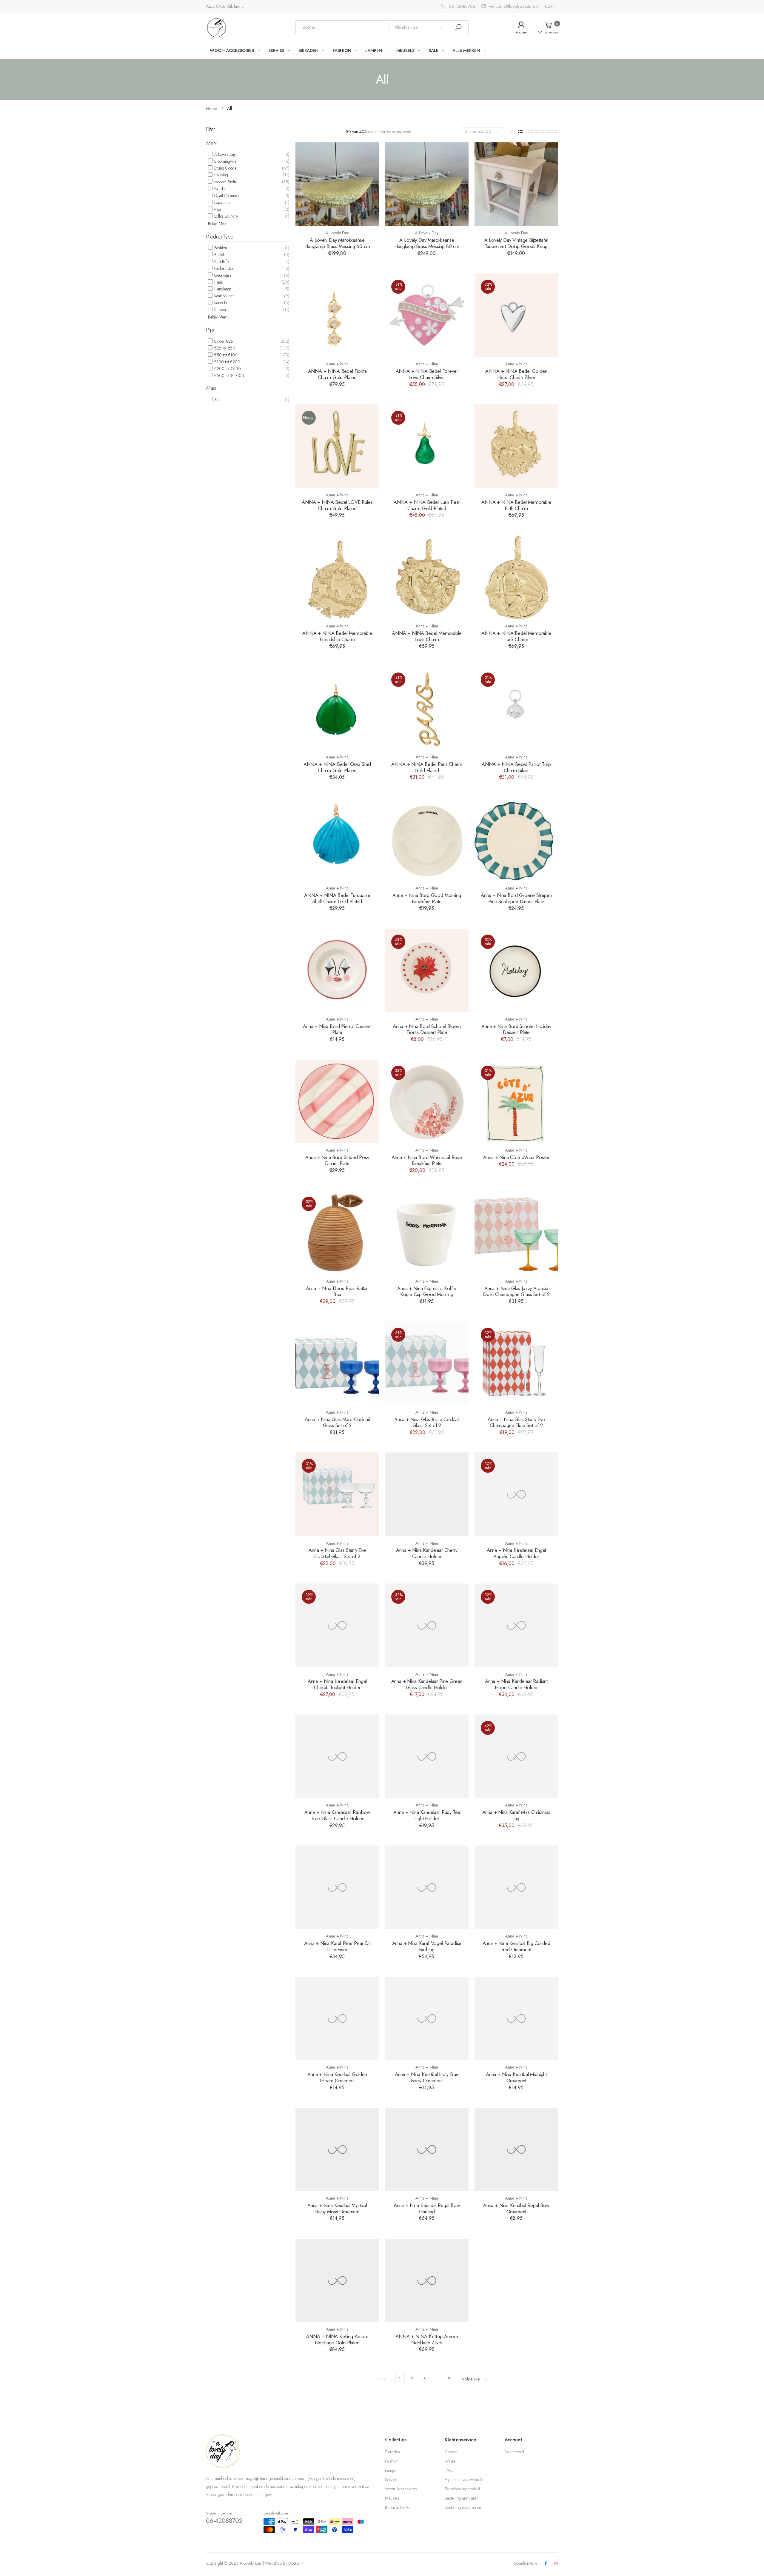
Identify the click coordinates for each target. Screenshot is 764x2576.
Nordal (219, 189)
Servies (391, 2480)
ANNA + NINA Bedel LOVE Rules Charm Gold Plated (337, 505)
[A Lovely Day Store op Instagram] (556, 2564)
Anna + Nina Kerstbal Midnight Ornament (516, 2077)
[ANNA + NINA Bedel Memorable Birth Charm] (516, 446)
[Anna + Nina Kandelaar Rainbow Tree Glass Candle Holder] (337, 1756)
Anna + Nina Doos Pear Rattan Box (337, 1291)
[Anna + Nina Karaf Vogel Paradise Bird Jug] (427, 1887)
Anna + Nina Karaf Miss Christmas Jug (516, 1815)
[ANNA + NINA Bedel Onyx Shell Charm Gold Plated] (337, 708)
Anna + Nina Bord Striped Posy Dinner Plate (337, 1160)
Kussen (220, 310)
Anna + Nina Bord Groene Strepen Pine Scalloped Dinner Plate (516, 898)
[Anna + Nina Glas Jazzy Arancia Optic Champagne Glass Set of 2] (516, 1232)
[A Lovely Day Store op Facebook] (546, 2564)
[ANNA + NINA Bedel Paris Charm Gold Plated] (427, 708)
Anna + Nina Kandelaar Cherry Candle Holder (427, 1553)
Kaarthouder (224, 296)
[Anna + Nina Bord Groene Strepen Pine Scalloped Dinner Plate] (516, 839)
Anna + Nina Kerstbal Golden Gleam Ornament (337, 2077)
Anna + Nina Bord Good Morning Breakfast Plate (427, 898)
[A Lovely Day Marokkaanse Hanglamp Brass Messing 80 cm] (427, 184)
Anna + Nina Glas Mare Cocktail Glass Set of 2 (337, 1422)
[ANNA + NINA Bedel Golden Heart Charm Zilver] (516, 315)
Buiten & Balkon (398, 2507)
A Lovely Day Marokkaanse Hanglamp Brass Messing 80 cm (427, 243)
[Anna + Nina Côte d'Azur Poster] (516, 1101)
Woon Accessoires (401, 2489)
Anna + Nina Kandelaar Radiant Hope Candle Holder (516, 1684)
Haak (218, 282)
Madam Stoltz (225, 182)
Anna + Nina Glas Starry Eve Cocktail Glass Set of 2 (337, 1553)
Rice (217, 209)
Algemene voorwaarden (465, 2480)
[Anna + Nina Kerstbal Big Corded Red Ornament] (516, 1887)
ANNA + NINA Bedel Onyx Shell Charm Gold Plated (337, 767)
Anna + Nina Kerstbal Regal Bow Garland (427, 2208)
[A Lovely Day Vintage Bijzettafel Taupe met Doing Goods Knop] (516, 184)
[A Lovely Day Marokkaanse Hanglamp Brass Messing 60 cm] (337, 184)
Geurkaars (222, 275)
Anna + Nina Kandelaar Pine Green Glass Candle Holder (427, 1684)
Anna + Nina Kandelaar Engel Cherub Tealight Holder (337, 1684)
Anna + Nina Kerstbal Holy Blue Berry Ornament (427, 2077)
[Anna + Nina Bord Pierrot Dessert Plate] (337, 970)
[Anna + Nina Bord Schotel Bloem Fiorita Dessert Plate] (427, 970)
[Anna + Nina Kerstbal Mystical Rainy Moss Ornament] (337, 2149)
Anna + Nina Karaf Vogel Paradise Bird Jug (427, 1946)
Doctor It (295, 2563)
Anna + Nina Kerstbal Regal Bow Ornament (516, 2208)
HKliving (221, 175)
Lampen (392, 2470)
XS (216, 399)
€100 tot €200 (227, 362)
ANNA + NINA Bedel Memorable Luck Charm (516, 636)
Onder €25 (223, 341)
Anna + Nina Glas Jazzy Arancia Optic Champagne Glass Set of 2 (516, 1291)
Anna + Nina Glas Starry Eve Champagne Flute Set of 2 (516, 1422)
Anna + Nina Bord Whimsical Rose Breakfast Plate (427, 1160)
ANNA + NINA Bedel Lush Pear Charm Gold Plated (427, 505)
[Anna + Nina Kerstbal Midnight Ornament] (516, 2018)
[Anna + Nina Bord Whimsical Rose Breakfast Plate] (427, 1101)
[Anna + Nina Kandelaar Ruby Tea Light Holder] (427, 1756)
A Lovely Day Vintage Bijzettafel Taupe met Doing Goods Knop (516, 243)
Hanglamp (222, 289)
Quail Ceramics (226, 196)
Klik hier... (235, 6)
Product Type (220, 237)
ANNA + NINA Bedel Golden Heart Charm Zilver (516, 374)
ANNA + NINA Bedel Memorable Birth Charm (516, 505)
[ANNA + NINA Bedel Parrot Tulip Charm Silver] (516, 708)
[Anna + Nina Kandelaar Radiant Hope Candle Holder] (516, 1625)
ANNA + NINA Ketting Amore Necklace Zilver (427, 2339)
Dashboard (514, 2452)
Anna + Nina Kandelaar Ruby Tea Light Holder (427, 1815)
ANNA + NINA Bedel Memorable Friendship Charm (337, 636)
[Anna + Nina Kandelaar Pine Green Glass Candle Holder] (427, 1625)
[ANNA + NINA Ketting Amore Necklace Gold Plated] (337, 2280)
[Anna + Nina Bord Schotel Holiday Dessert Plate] (516, 970)
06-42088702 (224, 2521)
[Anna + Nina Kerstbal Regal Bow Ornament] (516, 2149)
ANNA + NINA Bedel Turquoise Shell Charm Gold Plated (337, 898)
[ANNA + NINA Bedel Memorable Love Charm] (427, 577)
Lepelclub (221, 202)
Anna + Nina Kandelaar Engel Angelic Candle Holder (516, 1553)
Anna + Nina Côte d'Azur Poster (516, 1157)
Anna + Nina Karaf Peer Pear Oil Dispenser (337, 1946)
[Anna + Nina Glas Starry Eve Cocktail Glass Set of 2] (337, 1494)
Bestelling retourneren (463, 2507)
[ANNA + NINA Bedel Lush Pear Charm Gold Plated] (427, 446)
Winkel (450, 2461)
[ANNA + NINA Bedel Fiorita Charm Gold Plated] (337, 315)
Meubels (392, 2498)
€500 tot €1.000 (229, 376)
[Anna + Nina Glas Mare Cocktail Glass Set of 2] (337, 1363)
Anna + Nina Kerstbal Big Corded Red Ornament (516, 1946)
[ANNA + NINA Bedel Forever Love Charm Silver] (427, 315)
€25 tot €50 (224, 348)
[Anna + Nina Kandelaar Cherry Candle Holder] (427, 1494)
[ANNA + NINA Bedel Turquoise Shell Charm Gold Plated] (337, 839)
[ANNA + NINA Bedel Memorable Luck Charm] (516, 577)
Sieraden (392, 2452)
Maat (211, 388)
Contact (451, 2452)
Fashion (220, 248)
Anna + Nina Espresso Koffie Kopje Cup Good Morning (427, 1291)
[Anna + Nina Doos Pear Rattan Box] (337, 1232)
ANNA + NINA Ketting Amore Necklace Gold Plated (337, 2339)
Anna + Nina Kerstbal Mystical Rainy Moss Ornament (337, 2208)
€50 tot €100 (225, 355)
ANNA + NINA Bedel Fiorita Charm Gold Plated (337, 374)
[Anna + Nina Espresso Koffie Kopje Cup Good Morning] (427, 1232)
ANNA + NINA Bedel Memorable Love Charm (427, 636)
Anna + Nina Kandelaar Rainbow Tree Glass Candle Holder (337, 1815)
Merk (211, 143)
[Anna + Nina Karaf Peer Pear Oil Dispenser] (337, 1887)
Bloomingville (225, 161)
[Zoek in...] (458, 27)
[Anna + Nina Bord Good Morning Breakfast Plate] (427, 839)
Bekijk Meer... (219, 224)
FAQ (449, 2470)
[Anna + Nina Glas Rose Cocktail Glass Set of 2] (427, 1363)
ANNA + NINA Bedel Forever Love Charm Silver (427, 374)
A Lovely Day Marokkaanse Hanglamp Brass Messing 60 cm (337, 243)
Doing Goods (225, 168)
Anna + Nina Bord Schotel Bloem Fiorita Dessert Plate (427, 1029)
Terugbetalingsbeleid (462, 2489)
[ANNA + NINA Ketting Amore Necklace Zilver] (427, 2280)
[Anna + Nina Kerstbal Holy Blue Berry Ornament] (427, 2018)
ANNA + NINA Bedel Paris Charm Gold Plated (427, 767)
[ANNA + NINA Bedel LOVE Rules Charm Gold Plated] (337, 446)
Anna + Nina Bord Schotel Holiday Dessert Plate (516, 1029)
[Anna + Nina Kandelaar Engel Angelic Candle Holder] (516, 1494)
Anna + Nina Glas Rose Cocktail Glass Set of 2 (427, 1422)
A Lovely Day (224, 154)
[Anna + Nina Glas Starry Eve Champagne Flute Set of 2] (516, 1363)
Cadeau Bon (224, 268)
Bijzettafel (221, 261)
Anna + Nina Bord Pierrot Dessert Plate (337, 1029)
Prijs (210, 330)
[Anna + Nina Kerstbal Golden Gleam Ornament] (337, 2018)
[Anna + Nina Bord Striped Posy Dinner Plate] (337, 1101)
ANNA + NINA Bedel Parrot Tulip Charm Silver (516, 767)
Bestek (219, 255)
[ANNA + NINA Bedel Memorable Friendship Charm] (337, 577)
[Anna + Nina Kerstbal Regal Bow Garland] (427, 2149)
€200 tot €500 (227, 369)
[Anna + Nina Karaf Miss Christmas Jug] (516, 1756)
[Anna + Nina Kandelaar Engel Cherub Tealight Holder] (337, 1625)
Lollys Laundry (225, 216)
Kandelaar (222, 303)
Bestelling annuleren (462, 2498)
